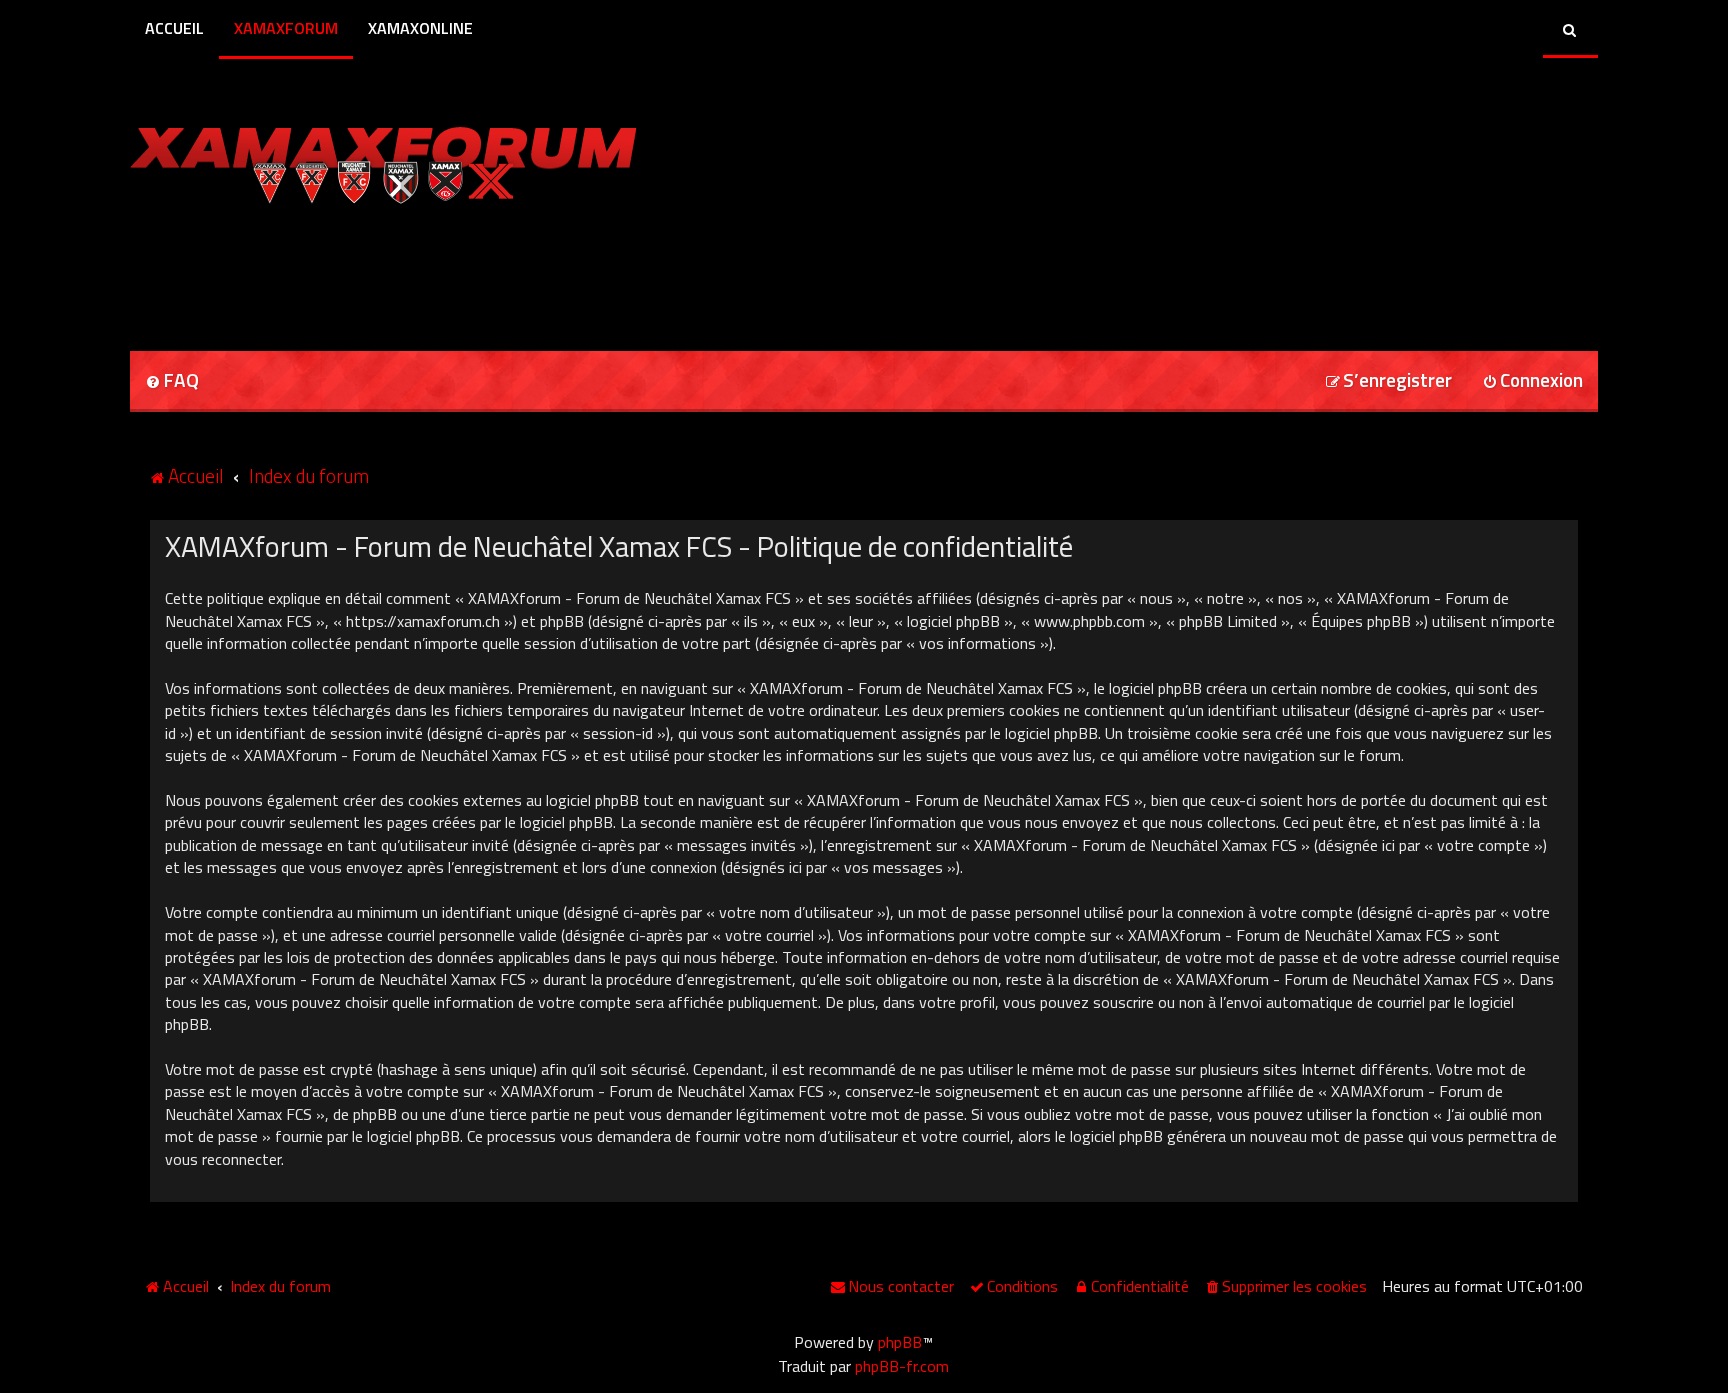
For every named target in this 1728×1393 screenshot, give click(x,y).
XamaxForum (286, 28)
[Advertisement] (364, 271)
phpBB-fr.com (902, 1366)
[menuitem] (172, 381)
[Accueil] (383, 160)
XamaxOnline (420, 28)
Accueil (174, 28)
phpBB (900, 1342)
